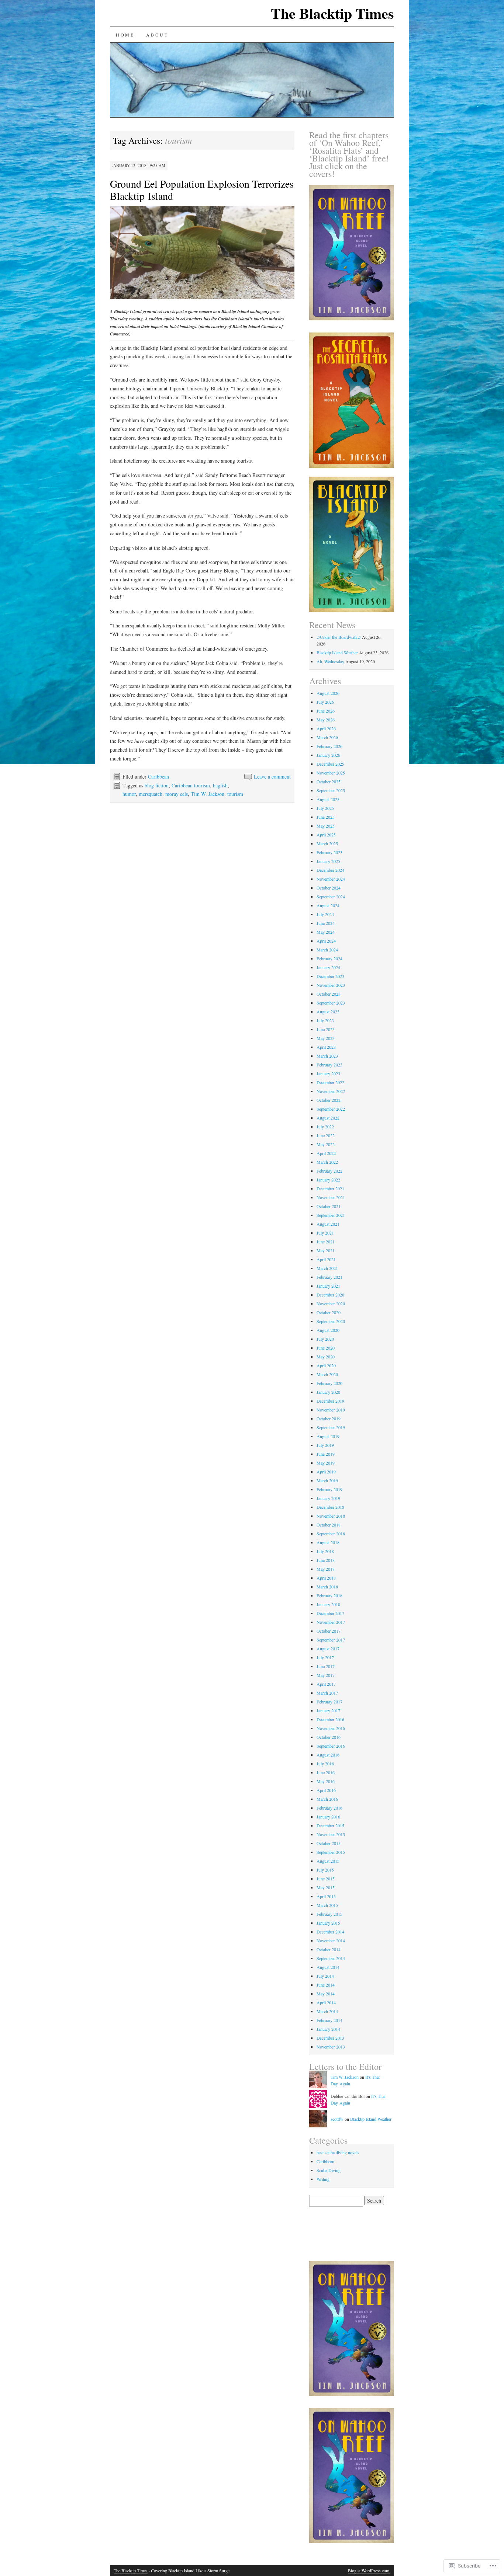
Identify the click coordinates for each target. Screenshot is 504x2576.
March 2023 (327, 1056)
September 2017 (331, 1640)
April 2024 (326, 941)
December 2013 (330, 2038)
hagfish (220, 785)
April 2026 (326, 728)
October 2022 (329, 1100)
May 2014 (326, 1994)
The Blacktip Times (332, 13)
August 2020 (328, 1330)
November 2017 (331, 1622)
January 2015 (328, 1923)
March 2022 (327, 1162)
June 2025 (326, 817)
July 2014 (325, 1976)
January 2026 (328, 755)
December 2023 (330, 976)
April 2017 (326, 1684)
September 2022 (331, 1109)
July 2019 (325, 1445)
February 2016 (329, 1808)
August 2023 (328, 1012)
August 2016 (328, 1755)
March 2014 (327, 2011)
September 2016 (331, 1746)
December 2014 (330, 1932)
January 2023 (328, 1073)
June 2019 (326, 1454)
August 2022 (328, 1118)
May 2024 (326, 932)
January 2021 (328, 1286)
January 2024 (328, 967)
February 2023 (329, 1065)
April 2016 (326, 1790)
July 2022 (325, 1127)
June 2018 (326, 1560)
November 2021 (331, 1197)
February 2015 (329, 1914)
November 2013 (331, 2047)
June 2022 (326, 1135)
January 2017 (328, 1710)
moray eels (177, 794)
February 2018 (329, 1595)
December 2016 (330, 1719)
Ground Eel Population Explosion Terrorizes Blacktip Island (202, 190)
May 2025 (326, 826)
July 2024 (325, 914)
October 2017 (329, 1631)
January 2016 (328, 1817)
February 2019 (329, 1489)
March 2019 (327, 1480)
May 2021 (326, 1250)
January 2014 (328, 2029)
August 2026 (328, 693)
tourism (235, 794)
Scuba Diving (329, 2170)
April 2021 (326, 1259)
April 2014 (326, 2002)
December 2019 (330, 1401)
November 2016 (331, 1728)
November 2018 (331, 1516)
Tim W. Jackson (208, 794)
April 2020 (326, 1365)
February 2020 (329, 1383)
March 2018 (327, 1587)
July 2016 (325, 1764)
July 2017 (325, 1657)
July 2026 (325, 702)
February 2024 (329, 958)
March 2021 (327, 1268)
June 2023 (326, 1029)
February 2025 (329, 852)
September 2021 (331, 1215)
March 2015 (327, 1905)
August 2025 (328, 799)
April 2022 (326, 1153)
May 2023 (326, 1038)
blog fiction (157, 785)
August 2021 (328, 1224)
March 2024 (327, 950)
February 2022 (329, 1171)
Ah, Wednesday (330, 661)
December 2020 (330, 1295)
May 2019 (326, 1463)
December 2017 (330, 1613)
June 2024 (326, 923)
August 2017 (328, 1649)
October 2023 (329, 994)
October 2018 (329, 1525)
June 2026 (326, 711)
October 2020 (329, 1312)
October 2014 (329, 1949)
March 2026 (327, 737)
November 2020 (331, 1303)
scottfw (337, 2119)
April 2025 (326, 835)
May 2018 (326, 1569)
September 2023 (331, 1003)
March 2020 (327, 1374)
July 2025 (325, 808)
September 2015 (331, 1852)
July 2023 (325, 1020)
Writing (323, 2179)
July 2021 (325, 1233)
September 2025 (331, 790)
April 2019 (326, 1472)
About (157, 35)
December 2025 (330, 764)
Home (125, 35)
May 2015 (326, 1887)
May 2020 (326, 1357)
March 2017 (327, 1693)
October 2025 (329, 781)
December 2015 (330, 1825)
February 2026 (329, 746)
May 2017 (326, 1675)
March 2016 (327, 1799)
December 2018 (330, 1507)
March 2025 (327, 843)
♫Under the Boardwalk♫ (339, 637)
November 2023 (331, 985)
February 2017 (329, 1702)
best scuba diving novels (338, 2152)
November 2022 (331, 1091)
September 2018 (331, 1534)
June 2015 (326, 1879)
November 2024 (331, 879)
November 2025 (331, 773)
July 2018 (325, 1551)
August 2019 (328, 1436)
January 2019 (328, 1498)
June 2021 (326, 1242)
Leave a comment (272, 777)
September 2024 (331, 897)
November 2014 (331, 1940)
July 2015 (325, 1870)
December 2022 (330, 1082)
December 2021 (330, 1188)
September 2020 (331, 1321)
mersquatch (151, 794)
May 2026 (326, 720)
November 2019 (331, 1410)
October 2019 (329, 1418)
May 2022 (326, 1144)
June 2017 (326, 1666)
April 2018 (326, 1578)
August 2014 (328, 1967)
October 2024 (329, 888)
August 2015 (328, 1861)
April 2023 (326, 1047)
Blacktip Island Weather (337, 652)
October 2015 (329, 1843)
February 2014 (329, 2020)
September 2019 (331, 1427)
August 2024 (328, 905)
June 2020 (326, 1348)
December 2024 (330, 870)
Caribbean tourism (191, 785)
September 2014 (331, 1958)
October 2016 (329, 1737)
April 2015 (326, 1896)
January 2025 (328, 861)
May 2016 (326, 1781)
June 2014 (326, 1985)
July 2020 (325, 1339)
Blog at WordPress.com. (369, 2570)
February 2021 (329, 1277)
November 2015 (331, 1834)
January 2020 (328, 1392)
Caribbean (158, 777)
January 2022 (328, 1180)
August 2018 (328, 1542)
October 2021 (329, 1206)
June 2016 (326, 1772)
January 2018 (328, 1604)
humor (129, 794)
